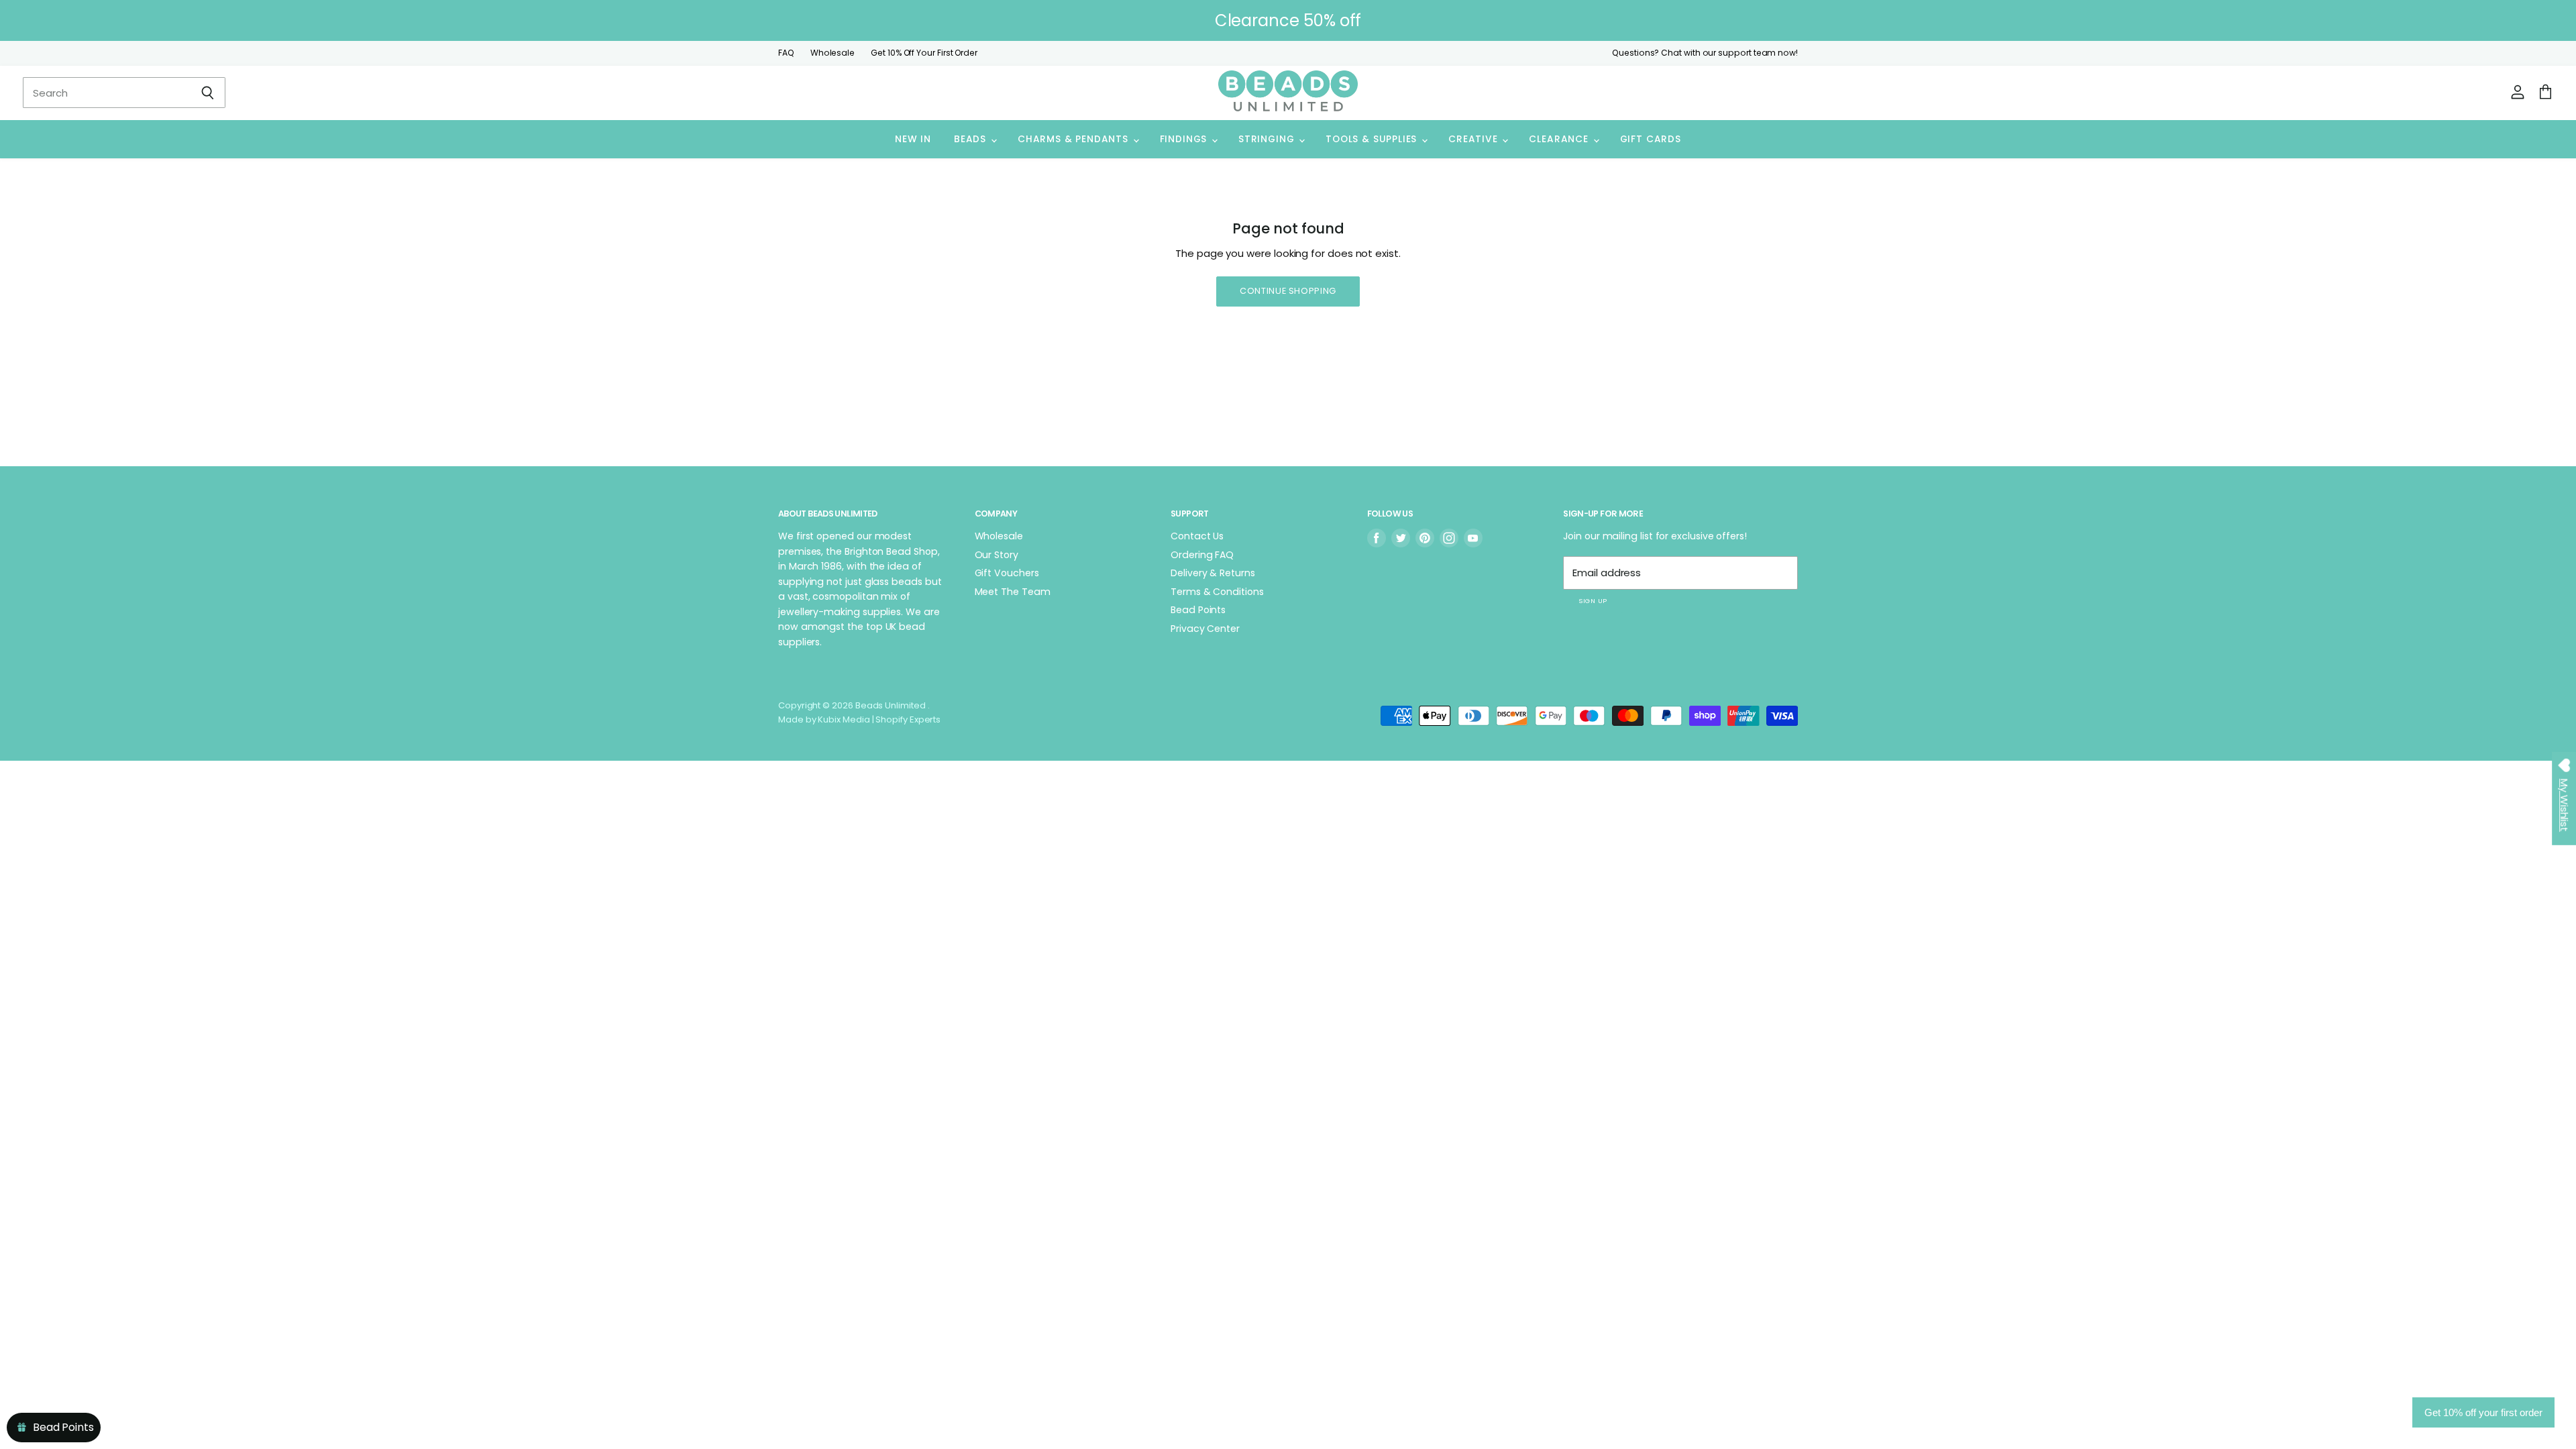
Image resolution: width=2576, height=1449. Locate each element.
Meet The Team (1013, 592)
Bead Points (1198, 610)
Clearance (1560, 139)
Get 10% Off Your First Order (924, 53)
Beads (972, 139)
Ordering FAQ (1202, 555)
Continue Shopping (1288, 291)
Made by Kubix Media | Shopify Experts (859, 719)
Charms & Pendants (1075, 139)
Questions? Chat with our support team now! (1705, 53)
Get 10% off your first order (2483, 1412)
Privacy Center (1205, 629)
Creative (1474, 139)
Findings (1185, 139)
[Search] (208, 93)
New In (913, 139)
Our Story (997, 555)
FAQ (786, 53)
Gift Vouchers (1007, 573)
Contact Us (1197, 536)
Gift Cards (1651, 139)
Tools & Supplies (1373, 139)
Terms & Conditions (1217, 592)
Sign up (1593, 601)
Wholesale (833, 53)
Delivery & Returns (1213, 573)
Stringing (1268, 139)
